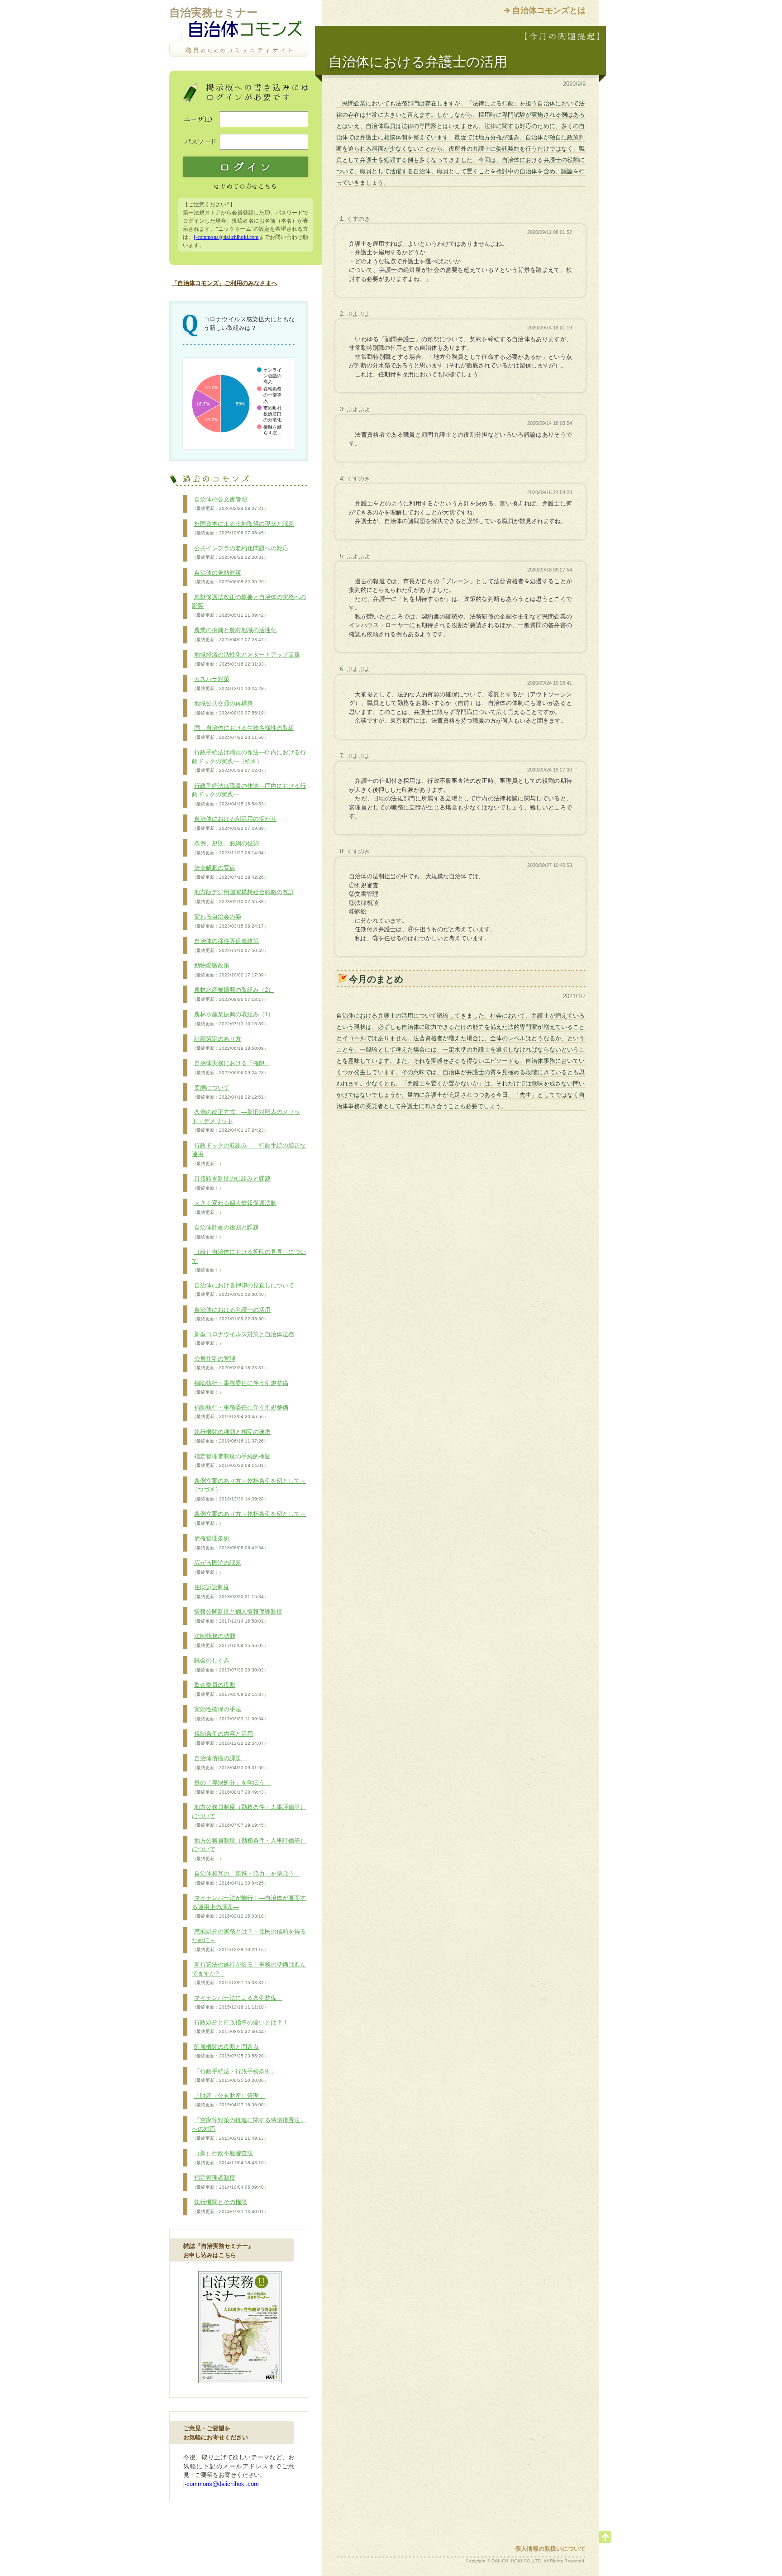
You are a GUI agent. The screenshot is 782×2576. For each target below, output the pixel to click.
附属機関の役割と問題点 (230, 2051)
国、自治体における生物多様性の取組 (243, 732)
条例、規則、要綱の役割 (230, 848)
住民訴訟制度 (230, 1591)
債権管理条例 (230, 1543)
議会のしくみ (230, 1665)
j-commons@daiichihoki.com (226, 237)
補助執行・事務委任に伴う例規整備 (240, 1387)
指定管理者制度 (230, 2182)
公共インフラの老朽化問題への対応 (240, 552)
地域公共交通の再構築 (230, 708)
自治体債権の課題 (230, 1762)
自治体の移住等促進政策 (230, 945)
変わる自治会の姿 (230, 921)
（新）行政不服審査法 (230, 2157)
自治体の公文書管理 (230, 504)
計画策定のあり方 (230, 1043)
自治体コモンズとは (549, 10)
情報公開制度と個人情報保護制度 (237, 1616)
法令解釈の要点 (230, 872)
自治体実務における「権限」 (231, 1067)
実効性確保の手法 (230, 1714)
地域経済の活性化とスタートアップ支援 (246, 659)
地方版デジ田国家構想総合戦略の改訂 (243, 896)
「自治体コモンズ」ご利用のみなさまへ (224, 283)
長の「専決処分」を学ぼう (231, 1787)
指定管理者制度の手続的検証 (231, 1461)
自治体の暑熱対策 (230, 577)
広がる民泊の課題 (217, 1567)
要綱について (230, 1092)
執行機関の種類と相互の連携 (231, 1436)
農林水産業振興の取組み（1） (233, 1019)
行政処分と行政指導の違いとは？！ (240, 2027)
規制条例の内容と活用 (230, 1738)
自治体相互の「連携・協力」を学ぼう (246, 1878)
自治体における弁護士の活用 (231, 1314)
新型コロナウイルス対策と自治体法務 (243, 1338)
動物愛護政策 (230, 970)
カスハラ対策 (230, 683)
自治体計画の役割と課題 (225, 1232)
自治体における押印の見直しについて (243, 1290)
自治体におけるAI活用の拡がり (234, 823)
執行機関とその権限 (230, 2206)
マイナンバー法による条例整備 (237, 2002)
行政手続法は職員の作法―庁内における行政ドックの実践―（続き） (249, 761)
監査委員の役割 (230, 1689)
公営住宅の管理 (230, 1363)
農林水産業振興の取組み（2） (233, 994)
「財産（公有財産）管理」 (230, 2100)
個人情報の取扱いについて (550, 2549)
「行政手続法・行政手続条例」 (234, 2076)
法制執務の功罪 (230, 1640)
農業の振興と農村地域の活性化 (234, 634)
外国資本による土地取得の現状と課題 (243, 528)
